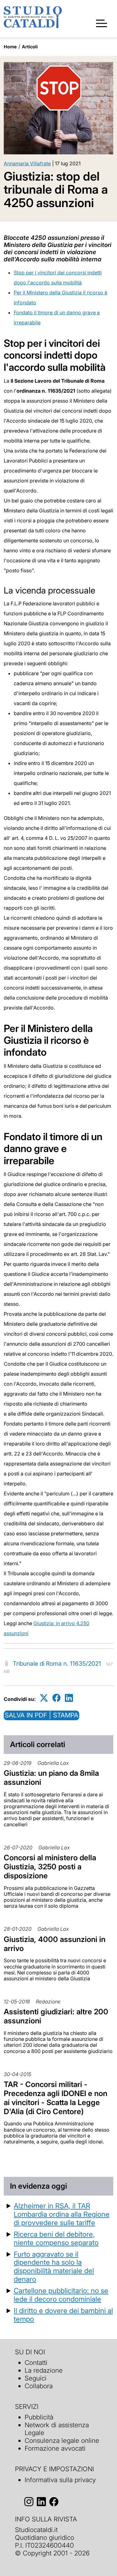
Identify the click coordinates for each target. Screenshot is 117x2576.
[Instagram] (29, 2502)
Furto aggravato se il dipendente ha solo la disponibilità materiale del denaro (54, 2267)
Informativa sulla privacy (60, 2480)
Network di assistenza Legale (57, 2429)
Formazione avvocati (55, 2448)
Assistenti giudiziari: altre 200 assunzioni (56, 2016)
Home (10, 47)
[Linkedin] (69, 1698)
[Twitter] (44, 1698)
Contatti (36, 2363)
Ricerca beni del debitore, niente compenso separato (56, 2238)
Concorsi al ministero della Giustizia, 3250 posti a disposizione (50, 1867)
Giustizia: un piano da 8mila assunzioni (51, 1778)
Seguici (36, 2378)
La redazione (44, 2370)
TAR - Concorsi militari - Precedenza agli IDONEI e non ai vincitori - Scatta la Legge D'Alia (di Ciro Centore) (56, 2098)
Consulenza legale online (62, 2440)
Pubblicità (39, 2417)
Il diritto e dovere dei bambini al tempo (63, 2315)
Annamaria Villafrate (27, 163)
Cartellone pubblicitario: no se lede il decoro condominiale (61, 2295)
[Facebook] (56, 1698)
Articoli (30, 47)
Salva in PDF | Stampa (41, 1715)
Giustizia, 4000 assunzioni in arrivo (55, 1944)
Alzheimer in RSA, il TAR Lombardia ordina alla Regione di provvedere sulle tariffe (62, 2214)
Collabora (39, 2386)
